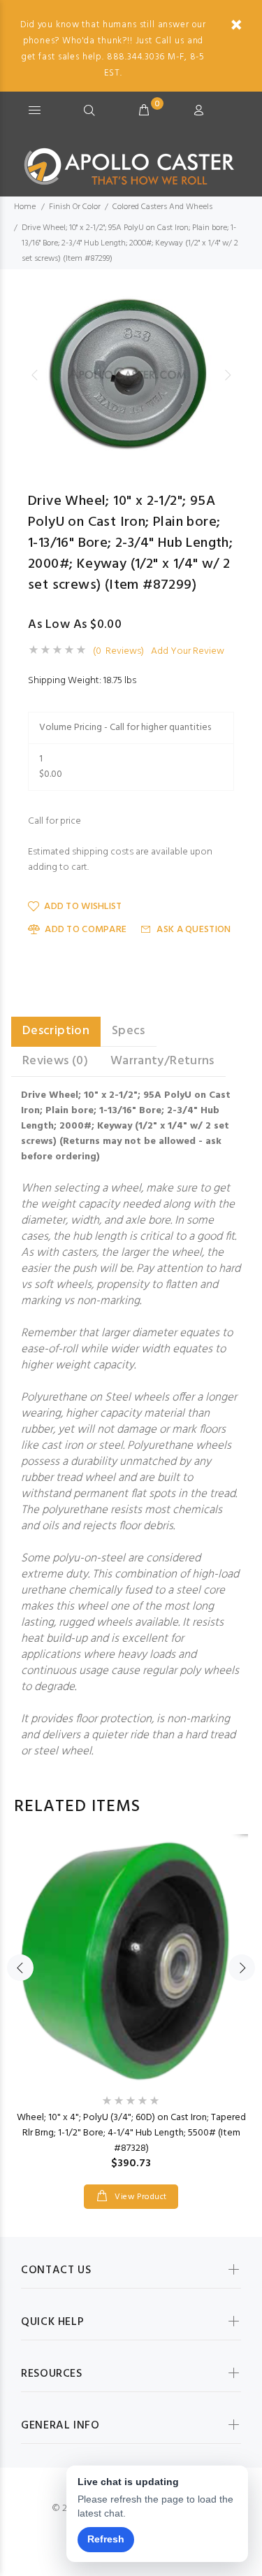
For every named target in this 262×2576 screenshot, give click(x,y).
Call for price (54, 822)
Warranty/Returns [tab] (162, 1061)
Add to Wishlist (83, 907)
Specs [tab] (129, 1031)
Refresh (106, 2539)
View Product (140, 2197)
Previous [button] (34, 375)
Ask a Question (194, 930)
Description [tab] (56, 1031)
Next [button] (228, 375)
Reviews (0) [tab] (55, 1061)
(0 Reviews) (118, 652)
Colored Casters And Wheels (162, 207)
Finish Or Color (75, 207)
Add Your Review (188, 652)
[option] (131, 375)
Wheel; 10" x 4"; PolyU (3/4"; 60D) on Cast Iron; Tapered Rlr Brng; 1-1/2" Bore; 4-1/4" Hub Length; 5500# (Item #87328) (131, 2133)
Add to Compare (86, 930)
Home (25, 207)
